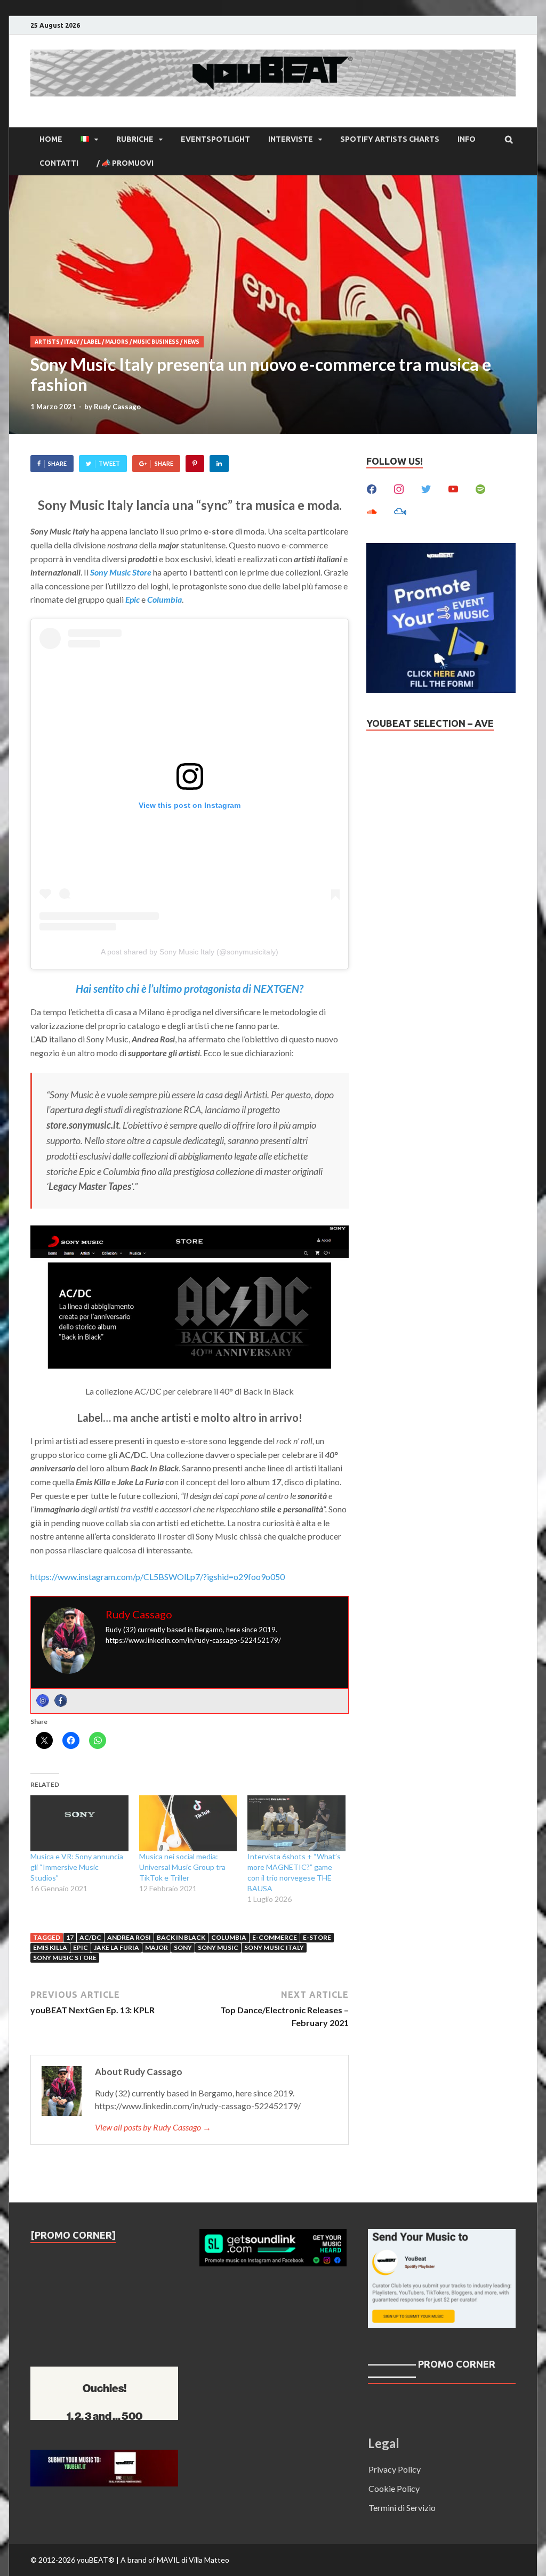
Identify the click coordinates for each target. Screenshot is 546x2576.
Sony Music (218, 1947)
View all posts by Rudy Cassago (153, 2127)
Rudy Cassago (117, 407)
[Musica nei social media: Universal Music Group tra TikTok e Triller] (188, 1823)
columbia (229, 1937)
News (191, 342)
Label (92, 342)
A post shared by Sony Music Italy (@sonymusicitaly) (190, 952)
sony (183, 1947)
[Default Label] (453, 488)
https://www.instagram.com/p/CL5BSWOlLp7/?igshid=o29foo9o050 (158, 1577)
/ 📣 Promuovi (125, 163)
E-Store (317, 1937)
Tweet (109, 463)
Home (51, 139)
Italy (72, 342)
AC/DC (90, 1937)
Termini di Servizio (402, 2508)
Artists (47, 342)
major (156, 1947)
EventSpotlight (215, 139)
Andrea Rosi (129, 1937)
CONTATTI (59, 163)
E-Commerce (275, 1937)
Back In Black (181, 1937)
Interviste (291, 139)
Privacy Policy (395, 2469)
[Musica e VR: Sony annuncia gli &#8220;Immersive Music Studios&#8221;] (79, 1823)
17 (70, 1937)
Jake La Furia (117, 1947)
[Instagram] (43, 1700)
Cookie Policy (394, 2488)
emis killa (50, 1947)
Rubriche (135, 139)
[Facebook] (61, 1700)
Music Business (156, 342)
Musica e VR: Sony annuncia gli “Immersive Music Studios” (77, 1867)
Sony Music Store (121, 572)
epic (81, 1947)
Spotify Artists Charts (390, 139)
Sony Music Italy (274, 1947)
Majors (117, 342)
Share (57, 463)
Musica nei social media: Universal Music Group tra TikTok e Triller (182, 1867)
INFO (467, 139)
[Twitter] (426, 488)
